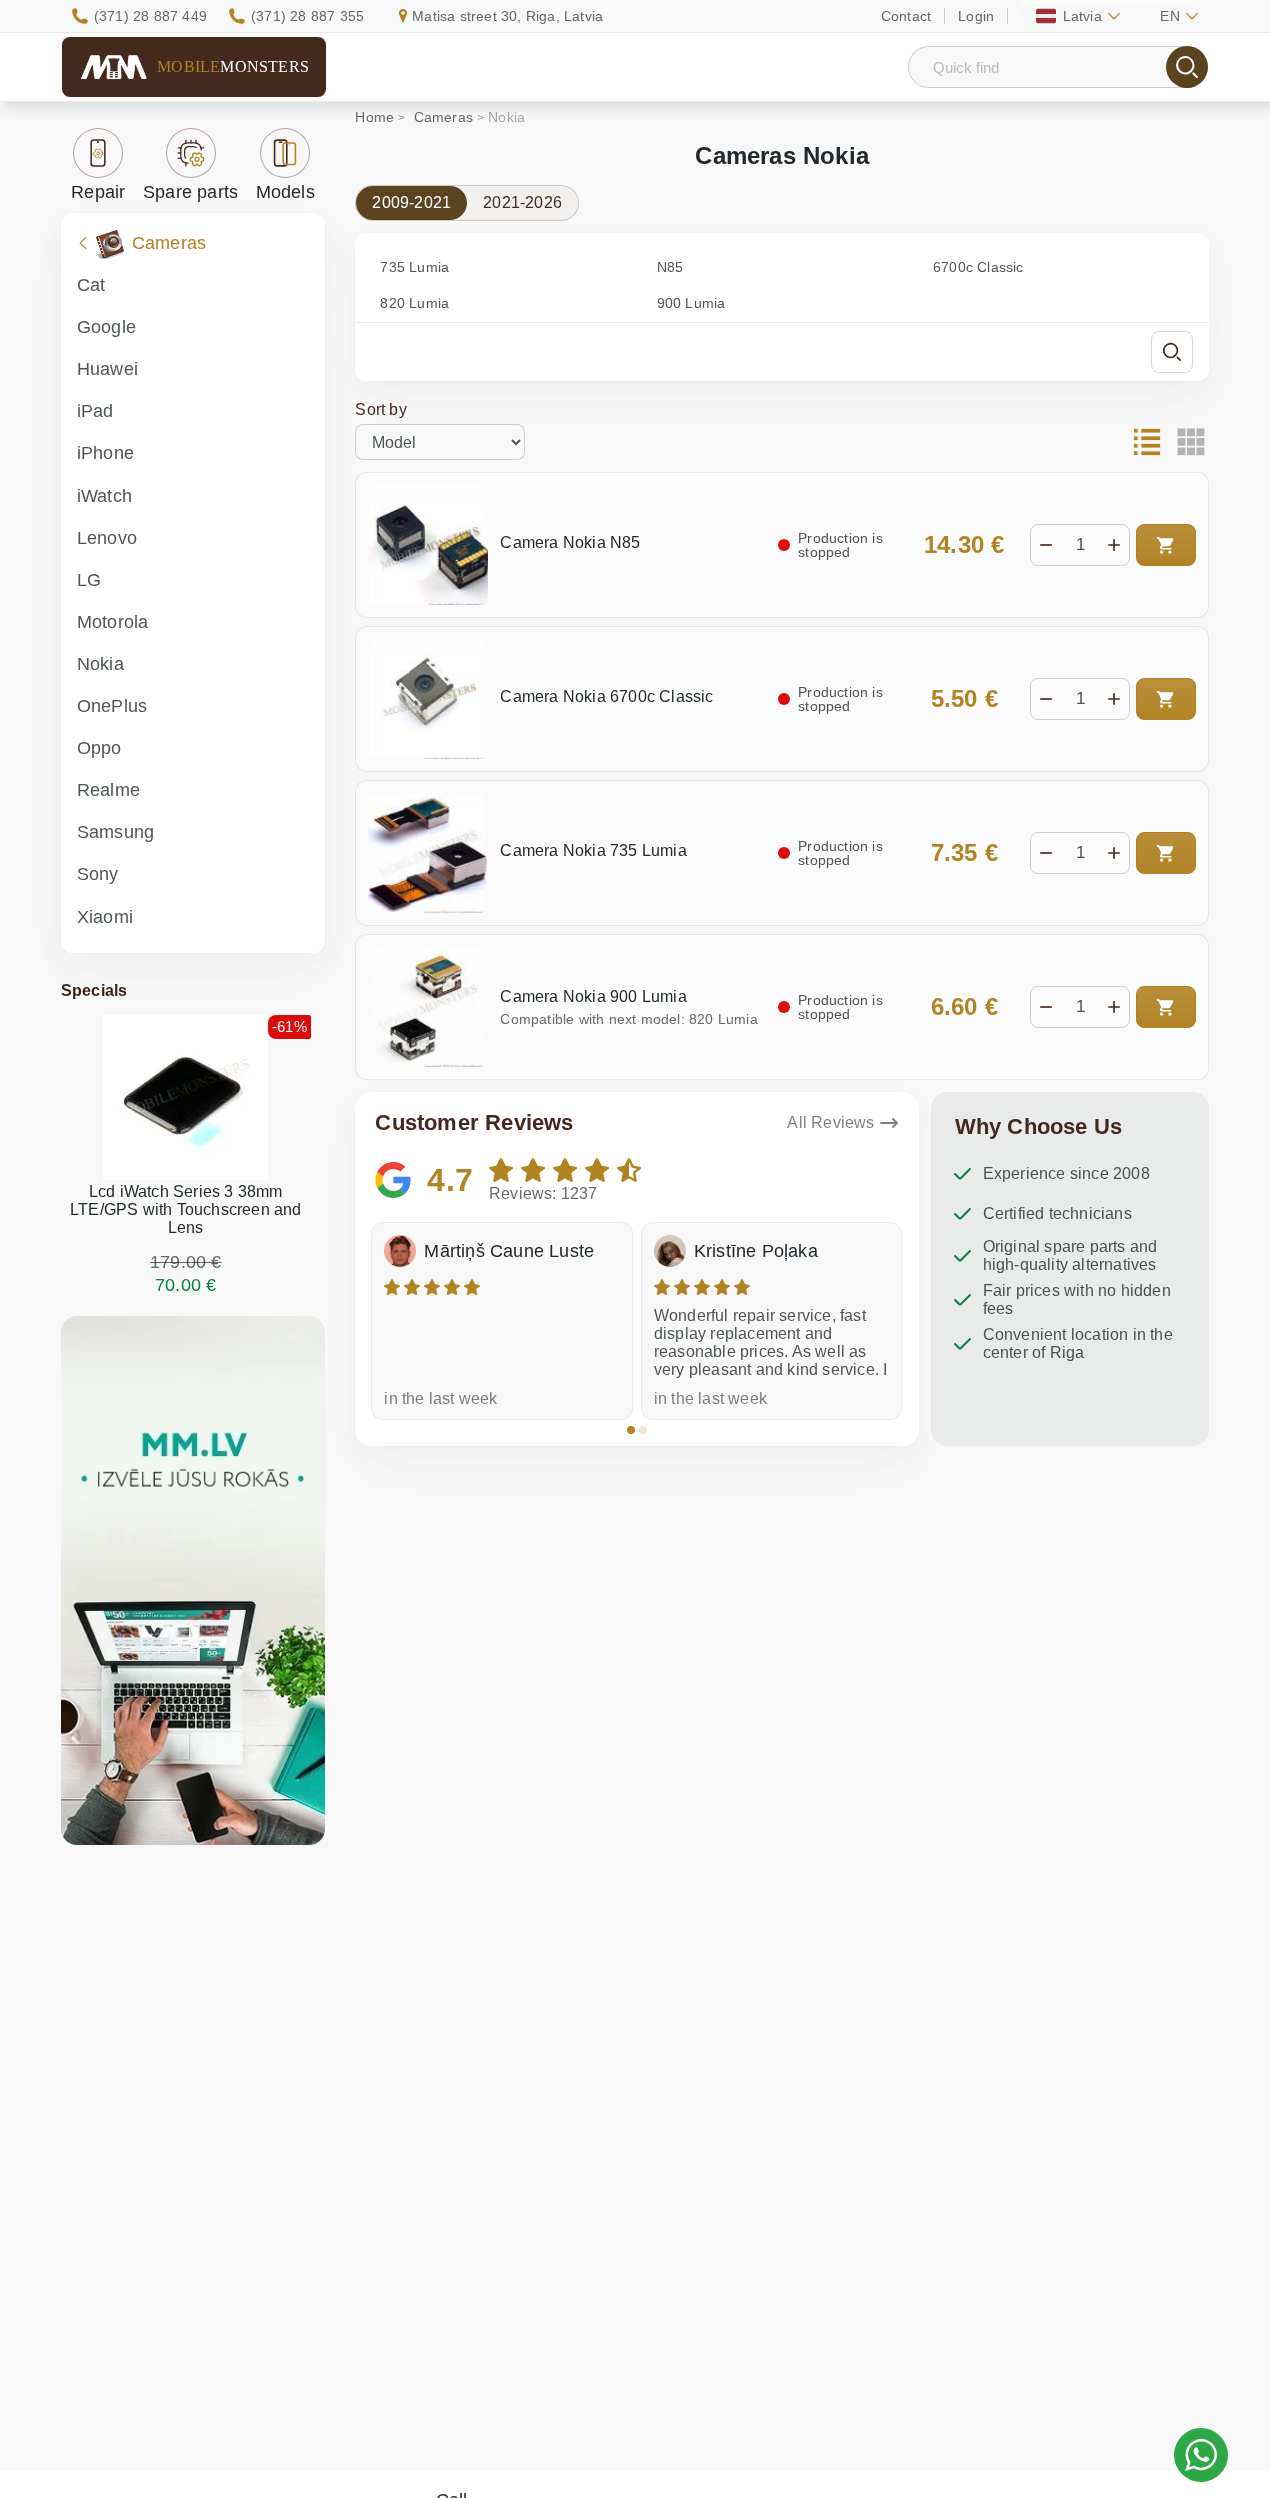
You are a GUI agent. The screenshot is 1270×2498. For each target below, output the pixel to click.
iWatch (104, 496)
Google (106, 327)
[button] (631, 1430)
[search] (1187, 67)
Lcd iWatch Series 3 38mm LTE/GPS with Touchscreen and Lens (186, 1209)
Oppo (99, 748)
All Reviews (830, 1122)
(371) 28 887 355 (307, 16)
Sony (98, 874)
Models (285, 192)
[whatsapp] (1201, 2455)
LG (89, 580)
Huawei (107, 369)
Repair (98, 192)
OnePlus (112, 706)
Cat (91, 285)
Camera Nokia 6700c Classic (606, 696)
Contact (906, 16)
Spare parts (191, 192)
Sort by (380, 409)
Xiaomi (105, 917)
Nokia (100, 664)
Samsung (115, 832)
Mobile (233, 66)
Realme (108, 790)
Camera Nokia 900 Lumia (593, 996)
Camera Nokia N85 (570, 542)
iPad (95, 411)
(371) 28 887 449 (150, 16)
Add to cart (1166, 545)
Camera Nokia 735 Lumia (593, 850)
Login (976, 16)
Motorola (113, 622)
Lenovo (107, 538)
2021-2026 (522, 202)
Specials (94, 990)
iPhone (105, 453)
